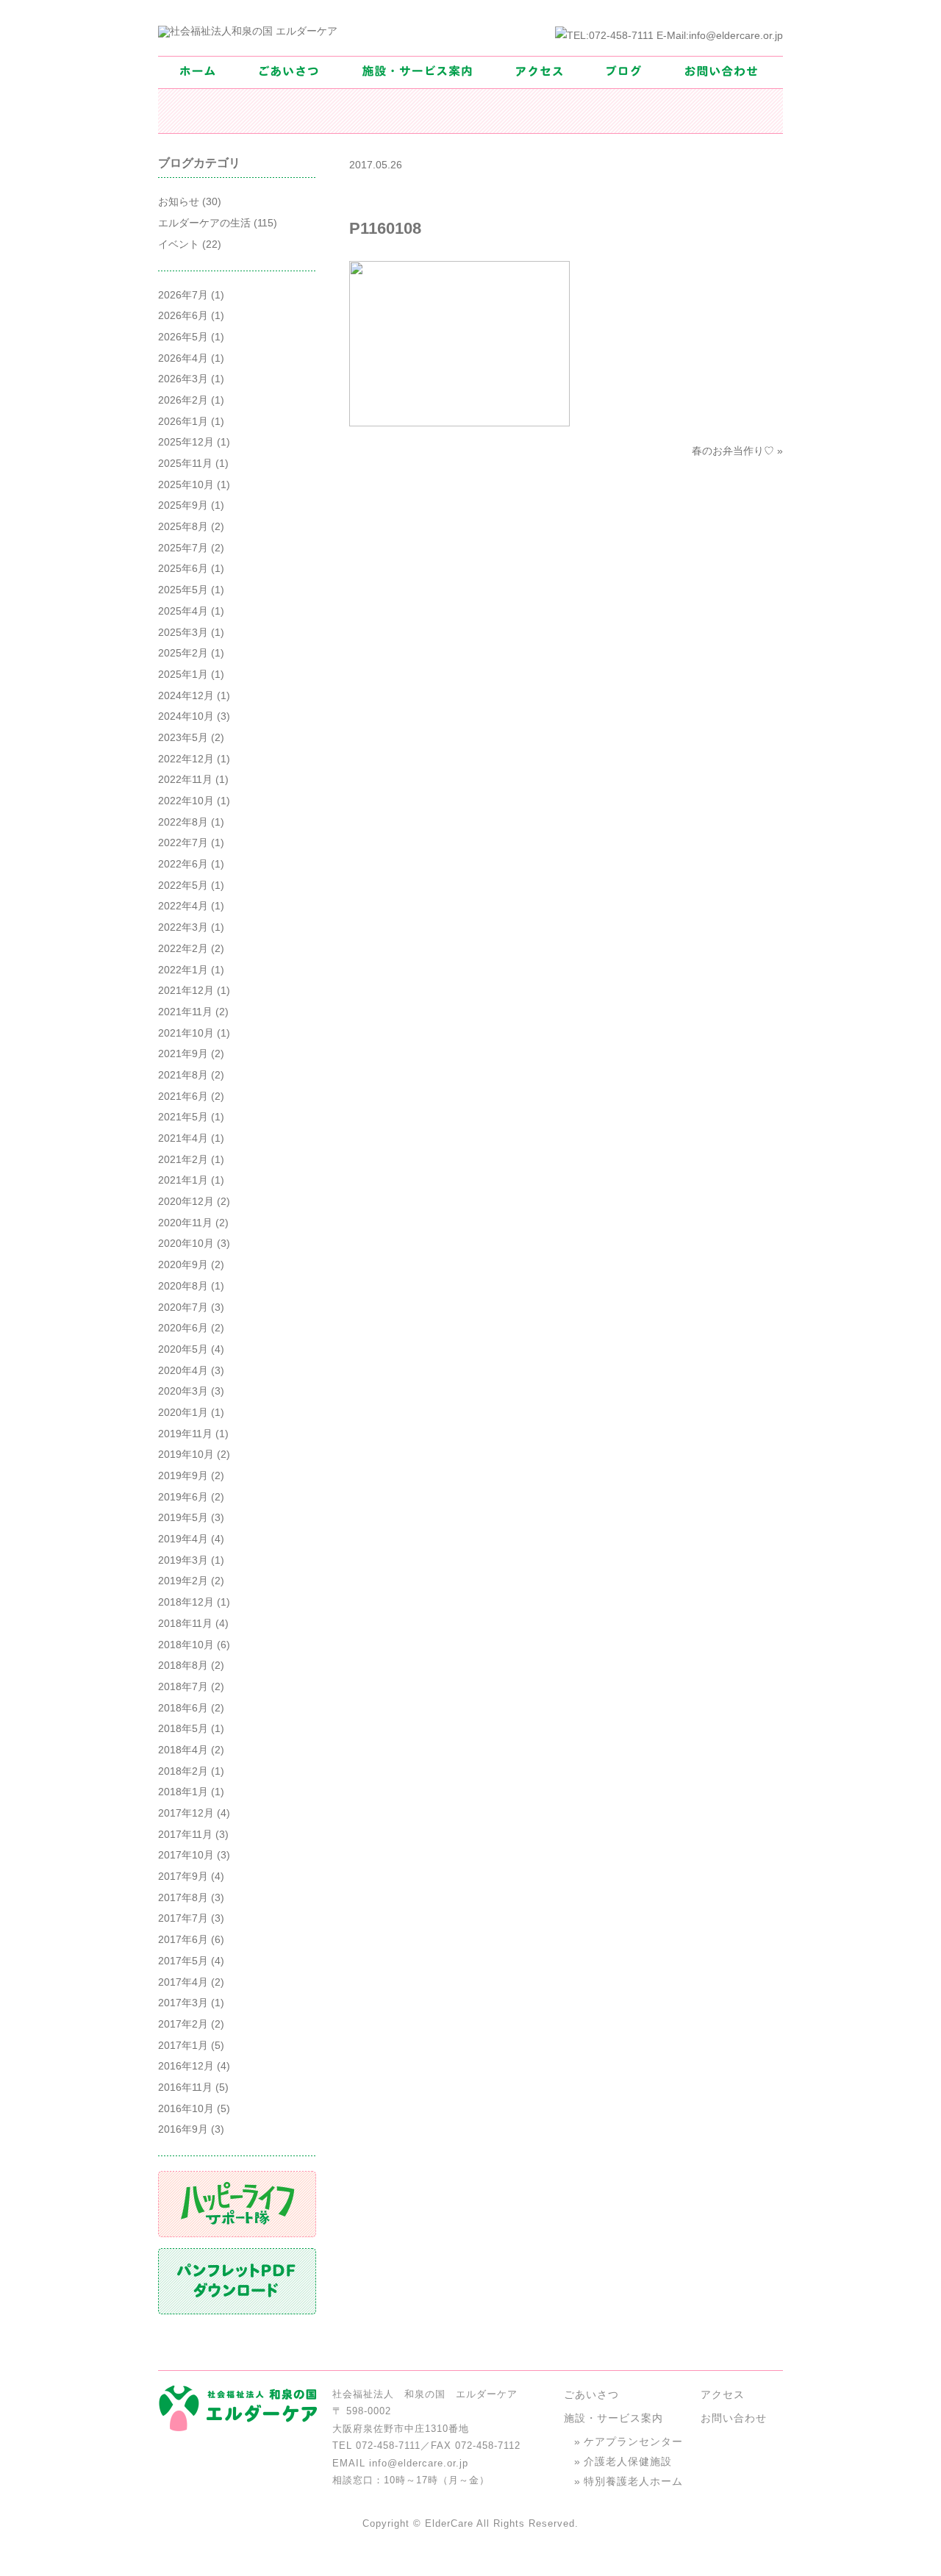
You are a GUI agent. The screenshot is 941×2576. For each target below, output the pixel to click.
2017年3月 (183, 2003)
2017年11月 (185, 1834)
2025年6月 (183, 568)
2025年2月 (183, 653)
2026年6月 (183, 315)
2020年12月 (186, 1201)
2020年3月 (183, 1391)
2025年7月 (183, 548)
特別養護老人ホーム (633, 2481)
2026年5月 (183, 337)
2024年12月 (186, 695)
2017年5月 (183, 1961)
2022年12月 (186, 759)
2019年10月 (186, 1454)
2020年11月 (185, 1223)
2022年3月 (183, 927)
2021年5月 (183, 1117)
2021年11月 (185, 1012)
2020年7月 (183, 1307)
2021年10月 (186, 1033)
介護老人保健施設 (628, 2461)
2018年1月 (183, 1792)
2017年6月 (183, 1939)
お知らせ (179, 201)
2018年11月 (185, 1623)
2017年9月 (183, 1876)
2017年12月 (186, 1813)
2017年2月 (183, 2024)
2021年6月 (183, 1096)
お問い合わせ (734, 2418)
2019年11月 (185, 1434)
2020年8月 (183, 1286)
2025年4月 (183, 611)
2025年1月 (183, 674)
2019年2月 (183, 1581)
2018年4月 (183, 1750)
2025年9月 (183, 505)
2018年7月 (183, 1686)
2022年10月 (186, 801)
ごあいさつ (591, 2394)
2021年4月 (183, 1138)
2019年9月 (183, 1475)
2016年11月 (185, 2087)
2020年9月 (183, 1264)
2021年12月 (186, 990)
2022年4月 (183, 906)
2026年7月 (183, 295)
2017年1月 (183, 2045)
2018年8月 (183, 1665)
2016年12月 (186, 2066)
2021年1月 (183, 1180)
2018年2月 (183, 1771)
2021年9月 (183, 1053)
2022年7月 (183, 842)
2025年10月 (186, 484)
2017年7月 (183, 1918)
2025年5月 (183, 590)
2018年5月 (183, 1728)
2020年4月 (183, 1370)
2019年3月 (183, 1560)
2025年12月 (186, 442)
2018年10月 (186, 1645)
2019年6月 (183, 1497)
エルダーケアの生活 (204, 223)
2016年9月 (183, 2129)
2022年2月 (183, 948)
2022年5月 (183, 885)
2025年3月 (183, 632)
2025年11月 (185, 463)
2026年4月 (183, 358)
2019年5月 (183, 1517)
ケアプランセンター (633, 2441)
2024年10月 (186, 716)
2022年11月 (185, 779)
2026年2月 (183, 400)
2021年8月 (183, 1075)
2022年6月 (183, 864)
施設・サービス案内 (613, 2418)
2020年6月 (183, 1328)
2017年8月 (183, 1897)
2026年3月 (183, 379)
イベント (179, 244)
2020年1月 (183, 1412)
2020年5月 (183, 1349)
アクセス (723, 2394)
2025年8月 (183, 526)
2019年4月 (183, 1539)
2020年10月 (186, 1243)
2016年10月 (186, 2108)
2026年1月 (183, 421)
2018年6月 (183, 1708)
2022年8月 (183, 822)
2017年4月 (183, 1982)
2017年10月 (186, 1855)
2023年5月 (183, 737)
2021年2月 (183, 1159)
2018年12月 (186, 1602)
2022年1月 (183, 970)
